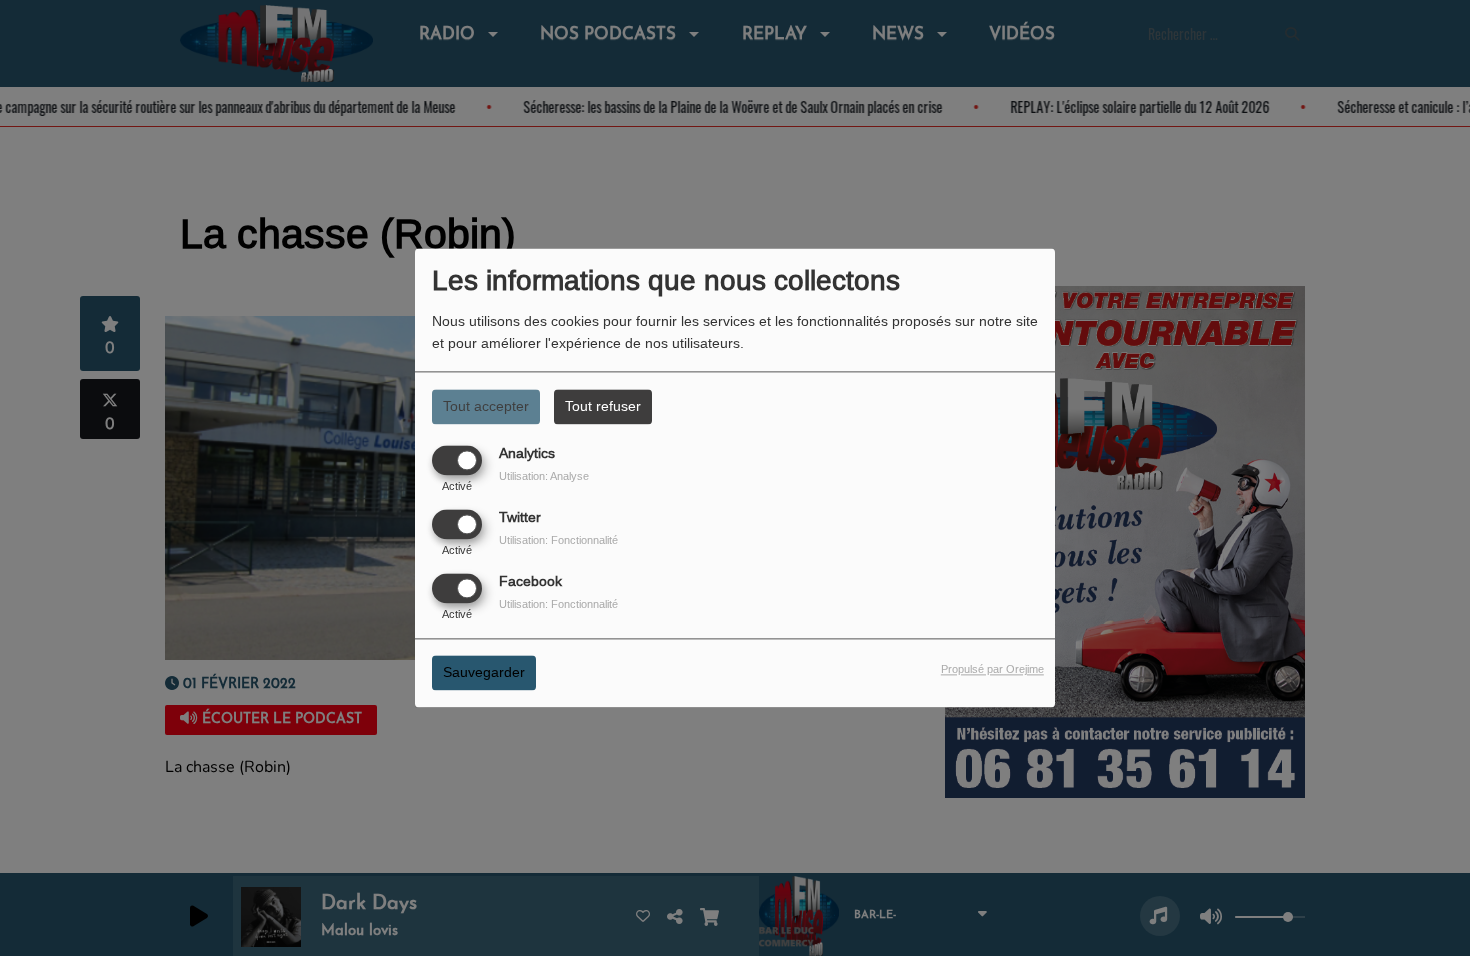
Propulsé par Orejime (992, 670)
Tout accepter (486, 406)
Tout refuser (603, 406)
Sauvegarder (484, 673)
